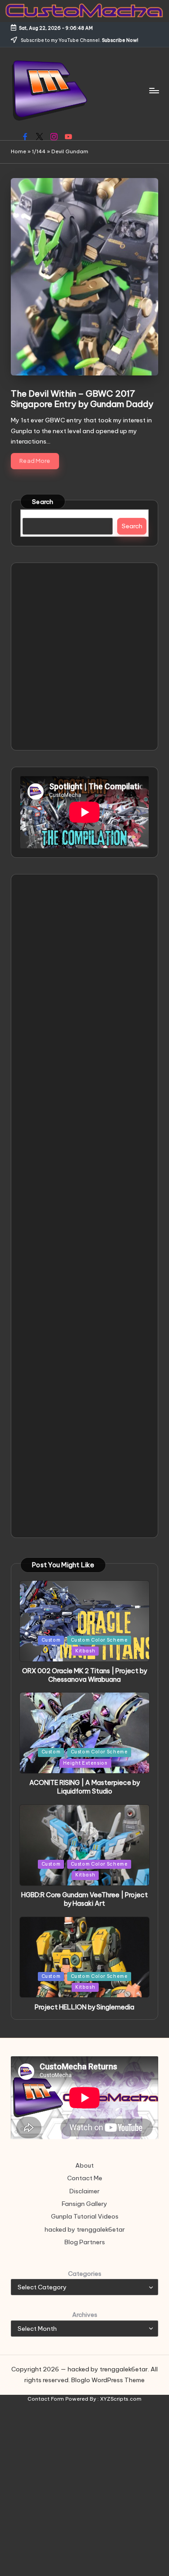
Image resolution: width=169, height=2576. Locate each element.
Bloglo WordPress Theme (108, 2380)
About (84, 2165)
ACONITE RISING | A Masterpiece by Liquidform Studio (84, 1787)
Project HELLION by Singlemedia (84, 2007)
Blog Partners (85, 2242)
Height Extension (85, 1763)
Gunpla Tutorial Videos (85, 2216)
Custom (51, 1640)
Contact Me (85, 2178)
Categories (85, 2274)
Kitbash (85, 1651)
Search (43, 502)
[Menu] (154, 90)
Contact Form (46, 2399)
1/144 (39, 151)
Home (18, 151)
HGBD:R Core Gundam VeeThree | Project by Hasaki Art (84, 1899)
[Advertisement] (84, 657)
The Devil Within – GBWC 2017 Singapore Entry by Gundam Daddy (82, 399)
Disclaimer (84, 2191)
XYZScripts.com (121, 2399)
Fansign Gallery (84, 2204)
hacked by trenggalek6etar (85, 2229)
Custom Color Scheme (99, 1640)
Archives (85, 2315)
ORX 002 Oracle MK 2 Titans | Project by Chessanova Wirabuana (84, 1675)
